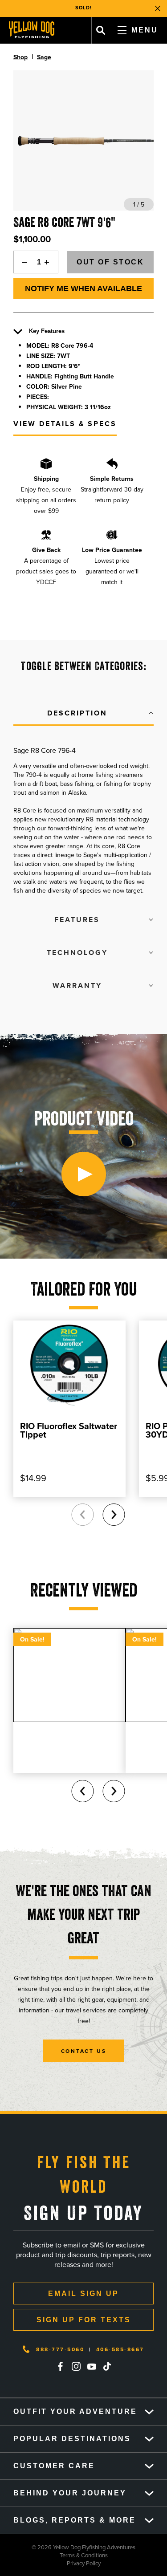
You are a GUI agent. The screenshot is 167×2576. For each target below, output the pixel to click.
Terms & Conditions (54, 2555)
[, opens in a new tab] (61, 2366)
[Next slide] (114, 1515)
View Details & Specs (65, 424)
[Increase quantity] (49, 262)
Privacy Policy (50, 2563)
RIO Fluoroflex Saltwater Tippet (69, 1430)
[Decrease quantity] (22, 262)
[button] (83, 714)
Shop (20, 57)
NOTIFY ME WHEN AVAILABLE (83, 288)
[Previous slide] (82, 1515)
